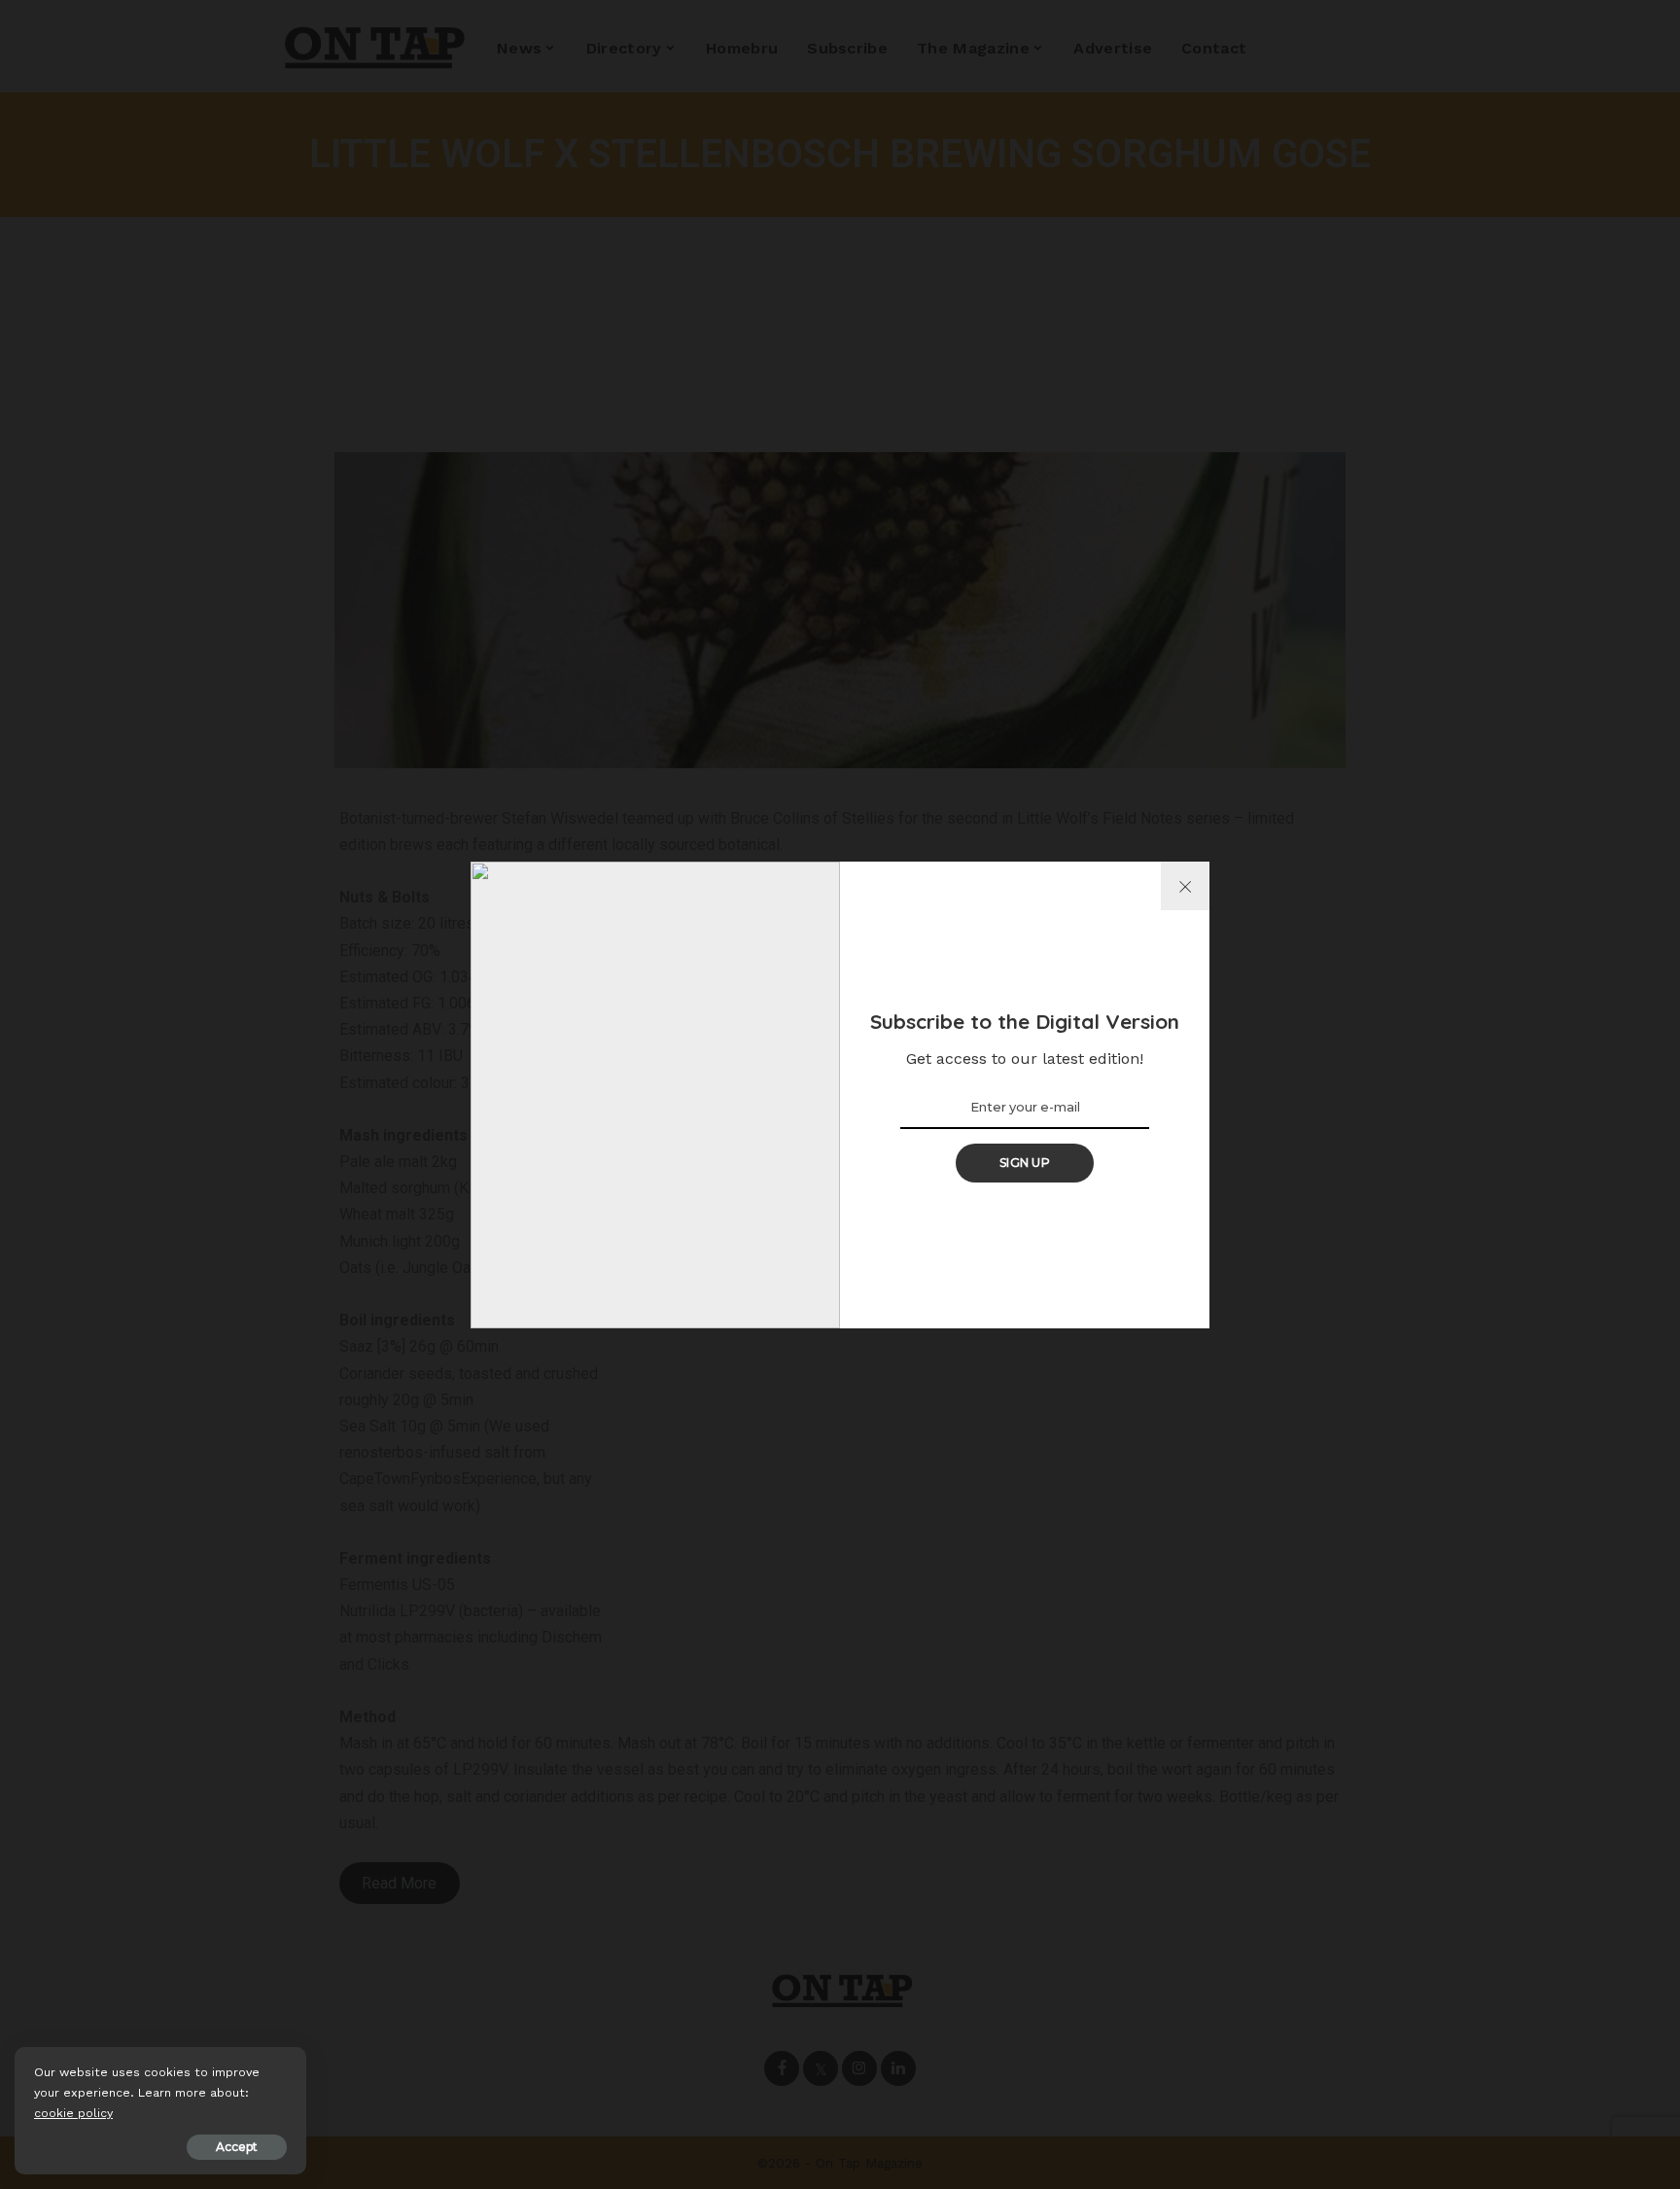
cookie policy (73, 2113)
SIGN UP (1025, 1163)
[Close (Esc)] (1185, 886)
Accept (237, 2147)
